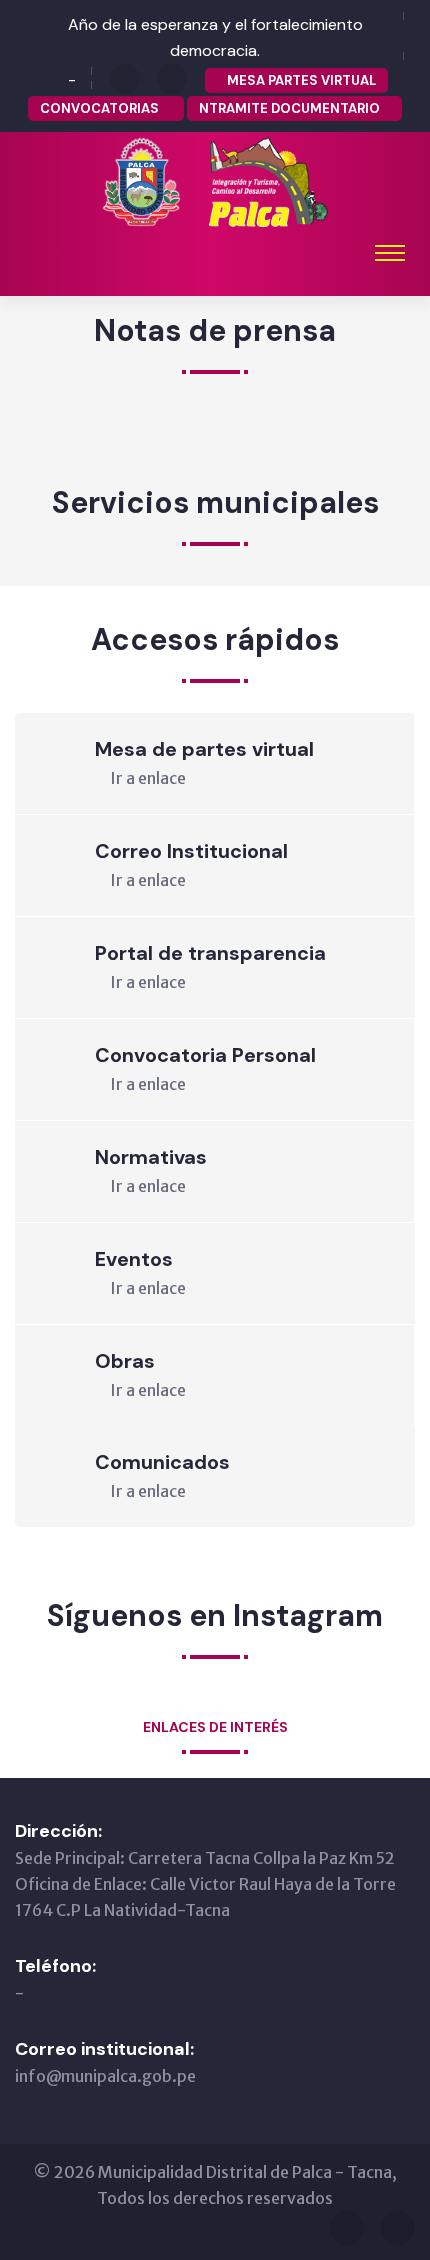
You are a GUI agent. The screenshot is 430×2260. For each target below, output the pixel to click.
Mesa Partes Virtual (301, 80)
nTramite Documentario (289, 108)
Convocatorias (101, 108)
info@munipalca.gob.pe (105, 2076)
